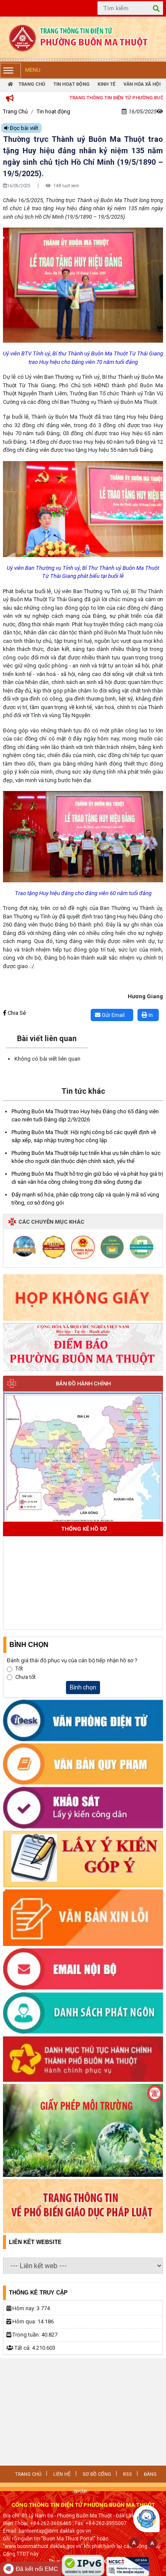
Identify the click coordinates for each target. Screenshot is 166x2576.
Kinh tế (106, 84)
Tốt (19, 1668)
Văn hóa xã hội (142, 84)
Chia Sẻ (16, 1013)
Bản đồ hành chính (83, 1384)
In (150, 1015)
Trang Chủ (31, 84)
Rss (127, 2474)
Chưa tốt (26, 1677)
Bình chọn (83, 1687)
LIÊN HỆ (62, 2474)
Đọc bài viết (23, 128)
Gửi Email (113, 1015)
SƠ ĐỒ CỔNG (97, 2474)
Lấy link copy (16, 1004)
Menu (33, 70)
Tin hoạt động (71, 84)
